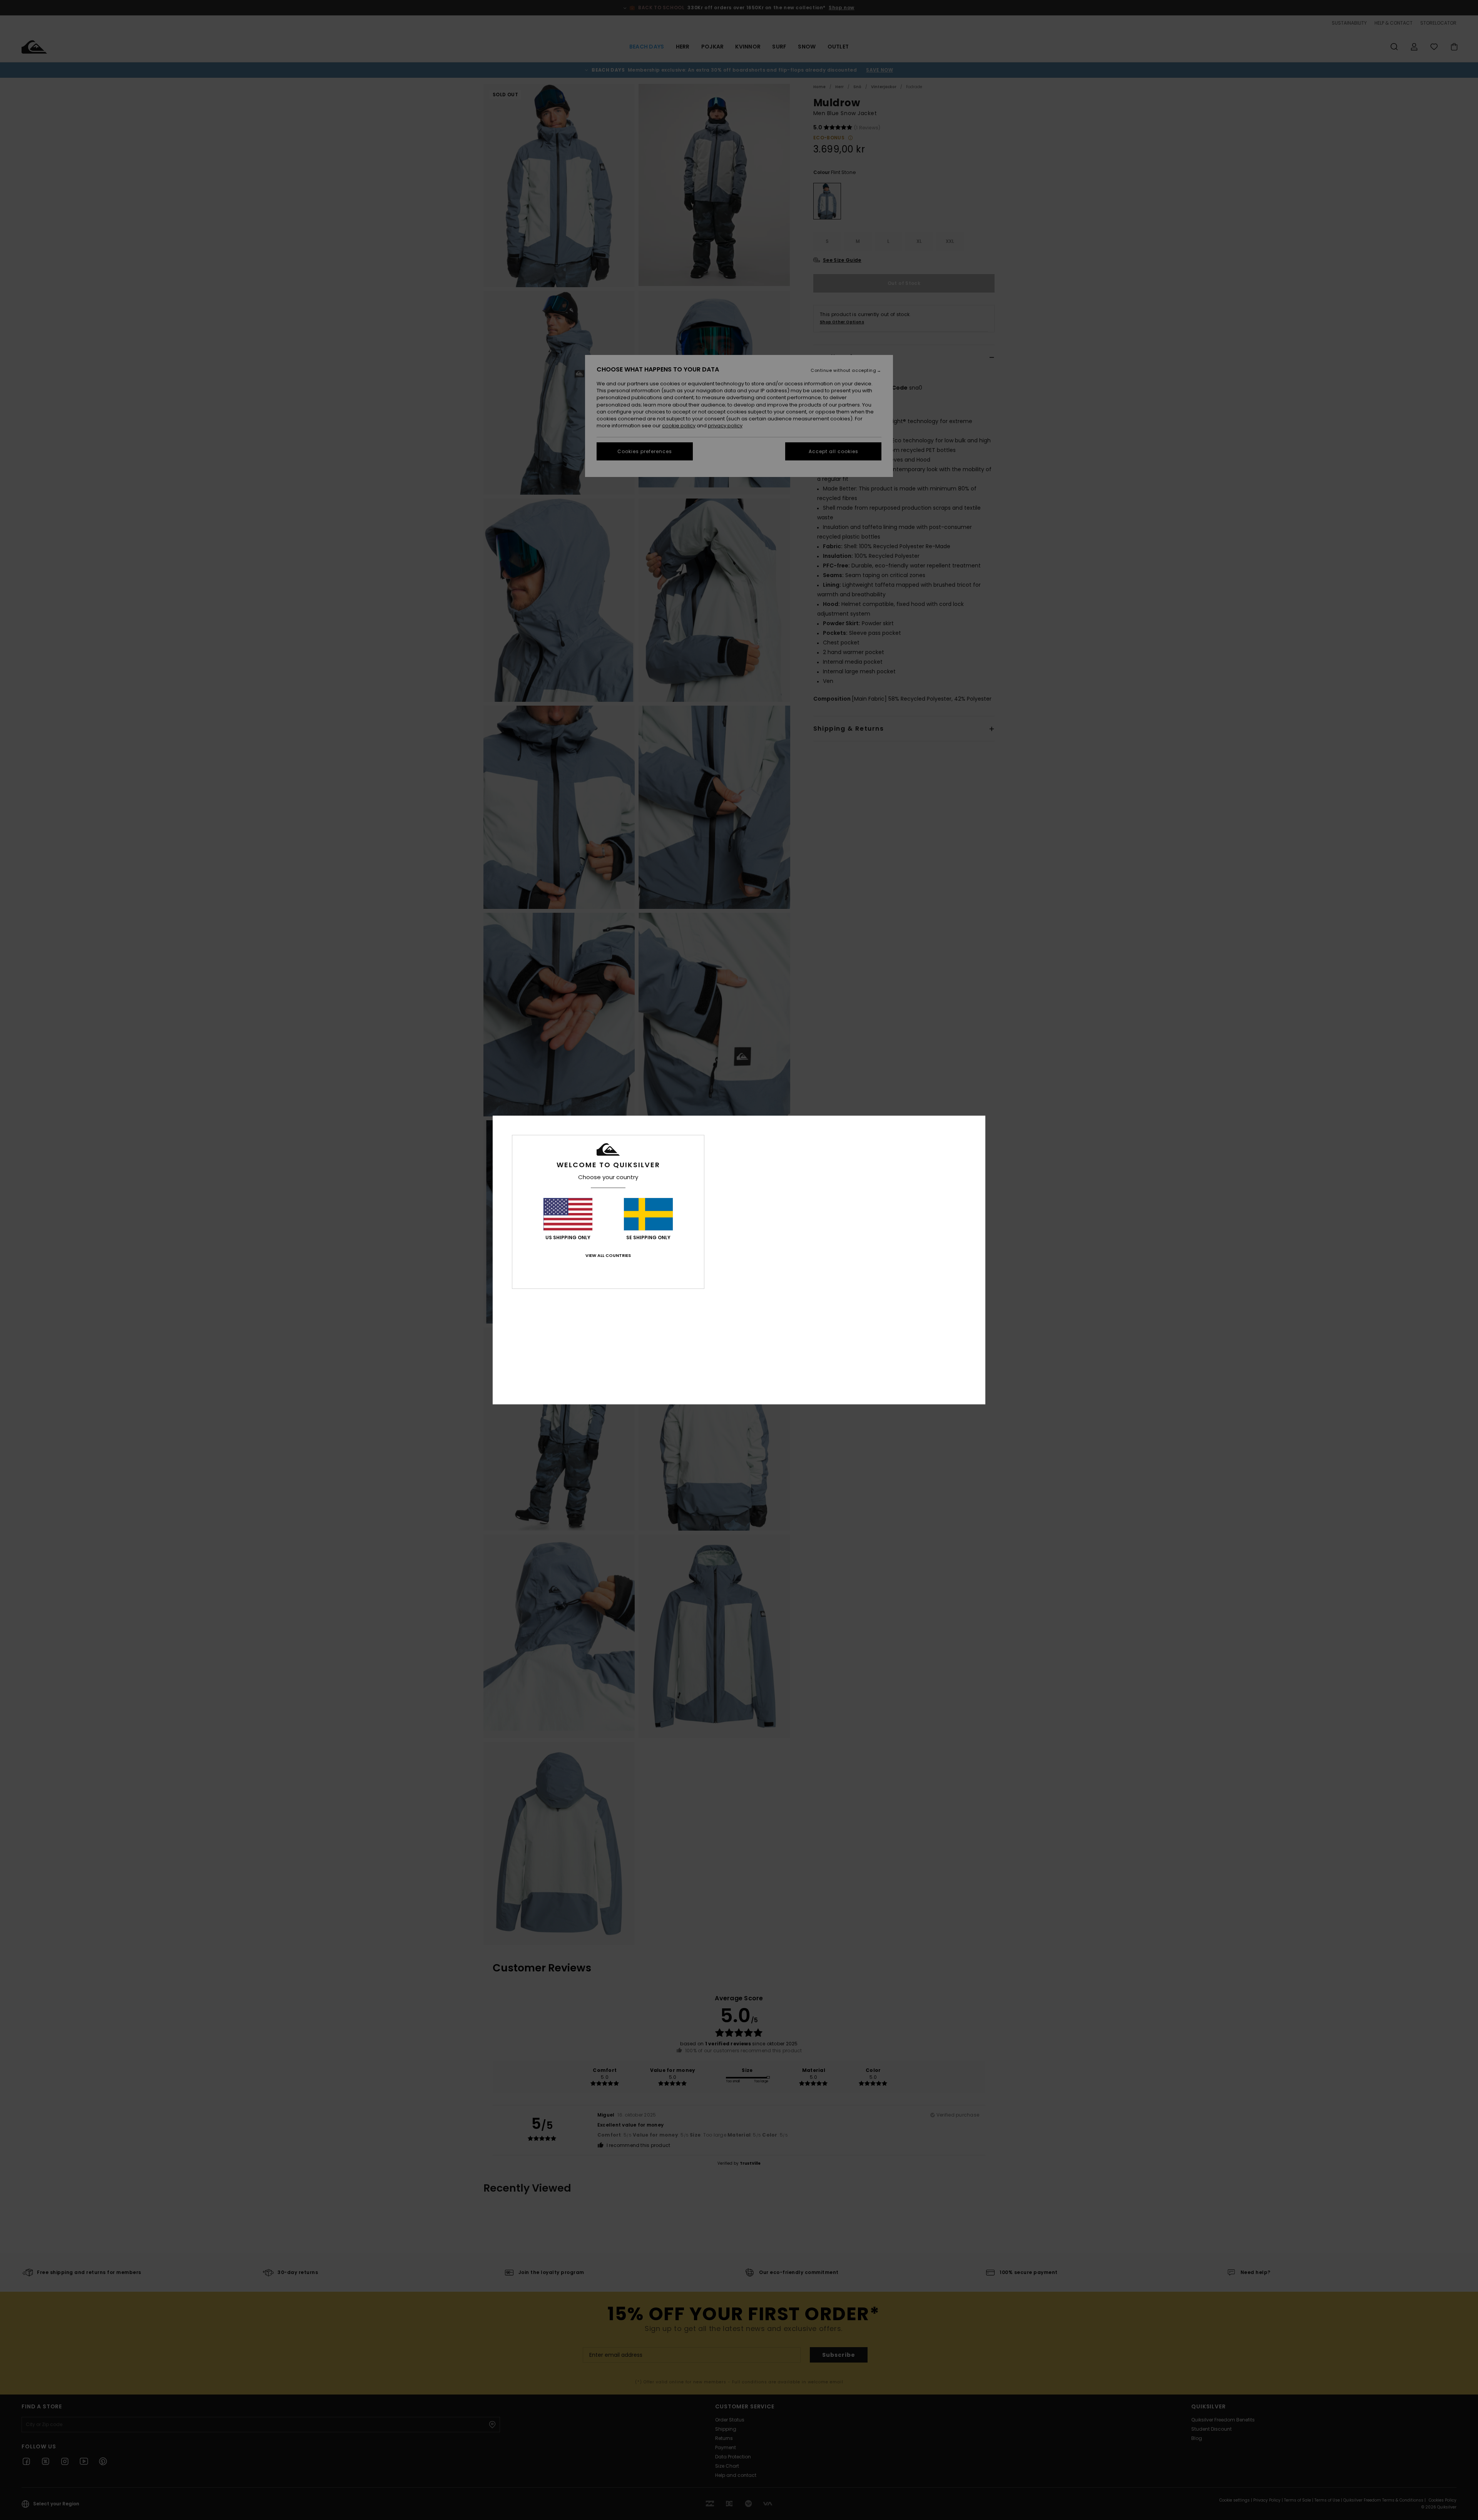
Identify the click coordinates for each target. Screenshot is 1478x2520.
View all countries (608, 1255)
